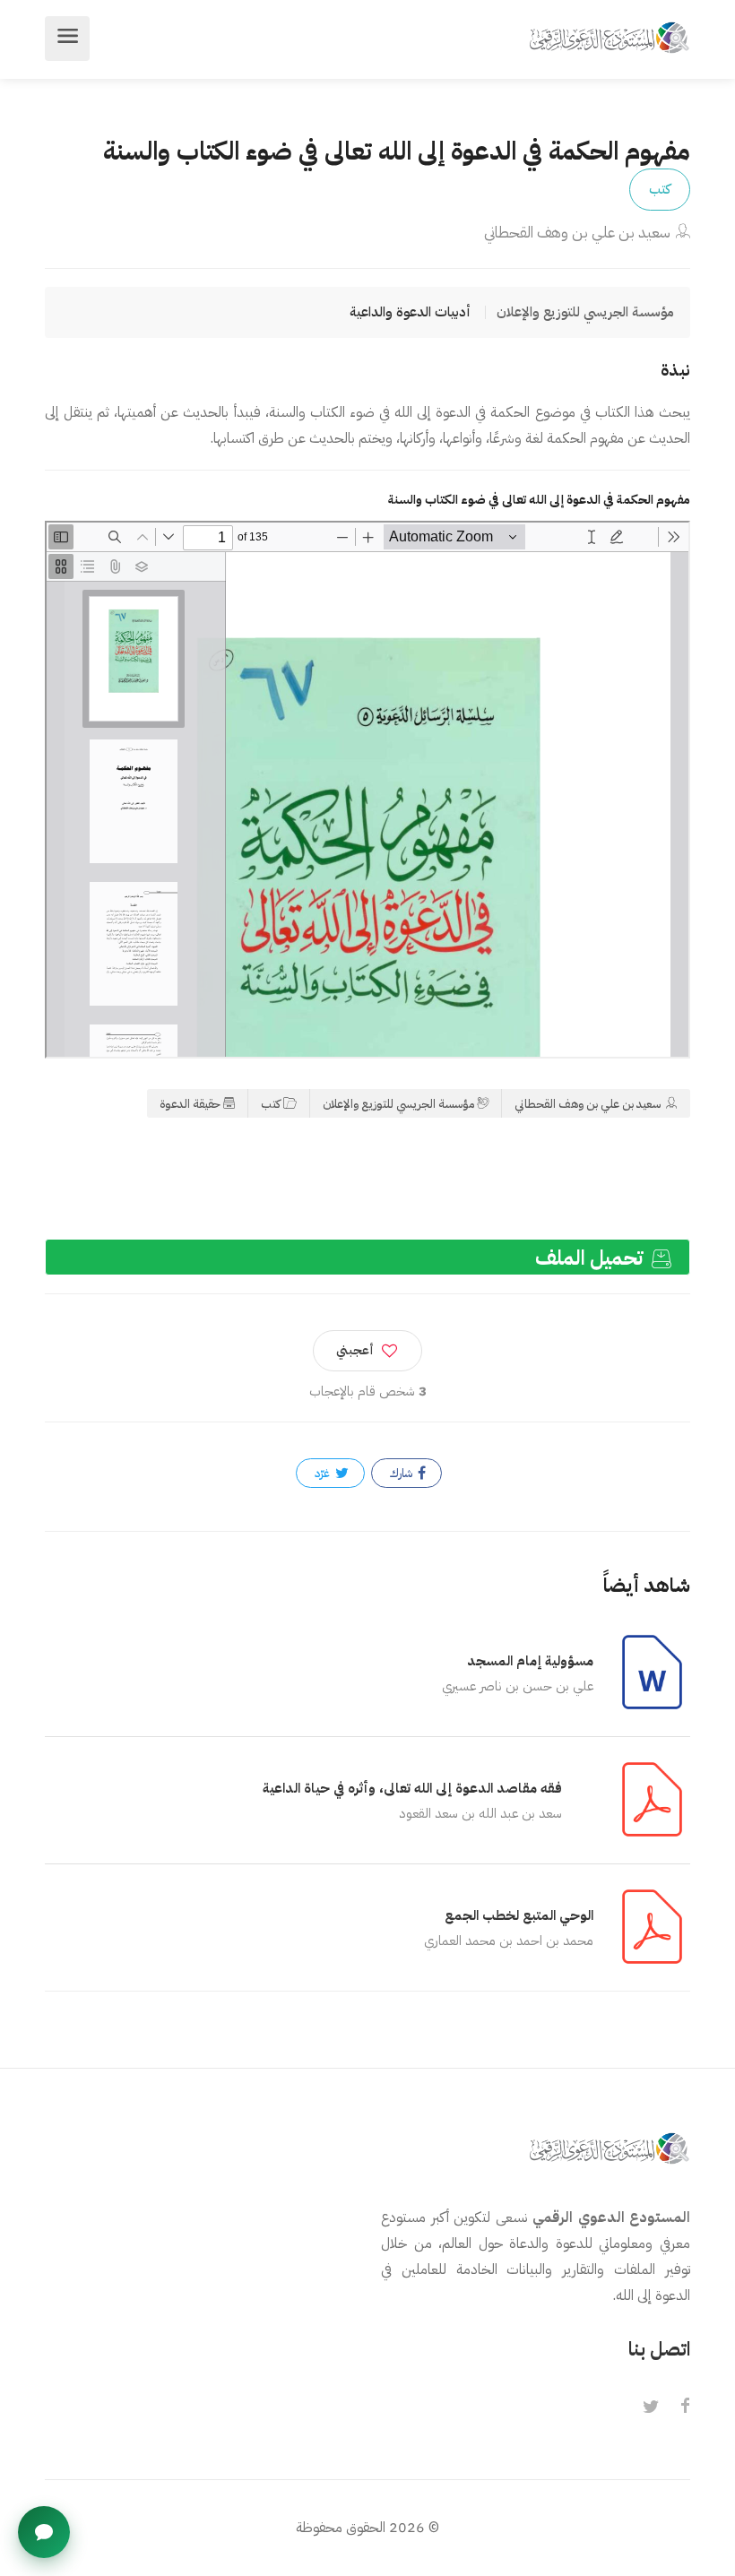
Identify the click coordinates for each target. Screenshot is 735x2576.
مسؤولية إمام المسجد (530, 1661)
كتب (660, 189)
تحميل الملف (592, 1258)
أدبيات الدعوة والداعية (410, 312)
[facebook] (685, 2407)
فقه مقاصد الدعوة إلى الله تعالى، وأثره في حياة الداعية (412, 1788)
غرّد (324, 1473)
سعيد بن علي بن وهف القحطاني (577, 233)
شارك (402, 1473)
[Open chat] (44, 2532)
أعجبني (355, 1350)
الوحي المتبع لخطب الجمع (519, 1915)
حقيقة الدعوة (190, 1104)
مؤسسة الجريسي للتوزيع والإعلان (398, 1104)
